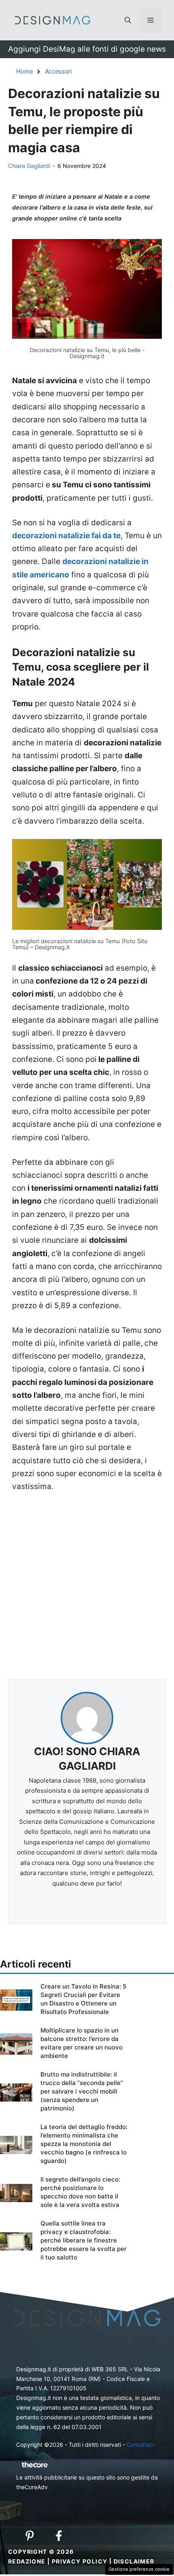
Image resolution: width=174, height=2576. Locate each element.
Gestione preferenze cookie (139, 2569)
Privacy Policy (80, 2561)
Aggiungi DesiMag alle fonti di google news (87, 49)
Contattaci (140, 2445)
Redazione (27, 2561)
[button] (128, 20)
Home (25, 71)
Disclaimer (134, 2561)
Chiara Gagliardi (29, 166)
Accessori (58, 71)
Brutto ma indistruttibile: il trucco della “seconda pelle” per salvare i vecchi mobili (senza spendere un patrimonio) (82, 2091)
